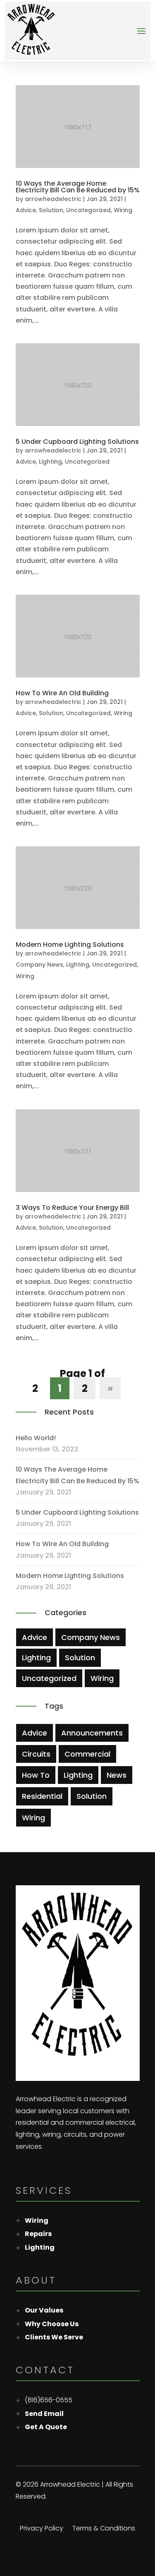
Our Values (44, 2310)
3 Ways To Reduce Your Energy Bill (72, 1208)
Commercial (87, 1754)
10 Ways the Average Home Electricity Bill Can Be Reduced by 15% (78, 187)
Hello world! (36, 1438)
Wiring (123, 210)
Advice (26, 210)
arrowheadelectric (53, 199)
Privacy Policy (42, 2529)
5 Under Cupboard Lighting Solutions (77, 442)
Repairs (38, 2234)
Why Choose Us (52, 2324)
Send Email (44, 2414)
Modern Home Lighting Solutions (70, 944)
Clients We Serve (54, 2337)
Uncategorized (88, 210)
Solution (51, 210)
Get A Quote (46, 2427)
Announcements (92, 1733)
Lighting (50, 462)
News (117, 1775)
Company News (39, 965)
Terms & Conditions (104, 2529)
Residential (42, 1796)
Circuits (36, 1754)
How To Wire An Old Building (62, 693)
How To (36, 1775)
